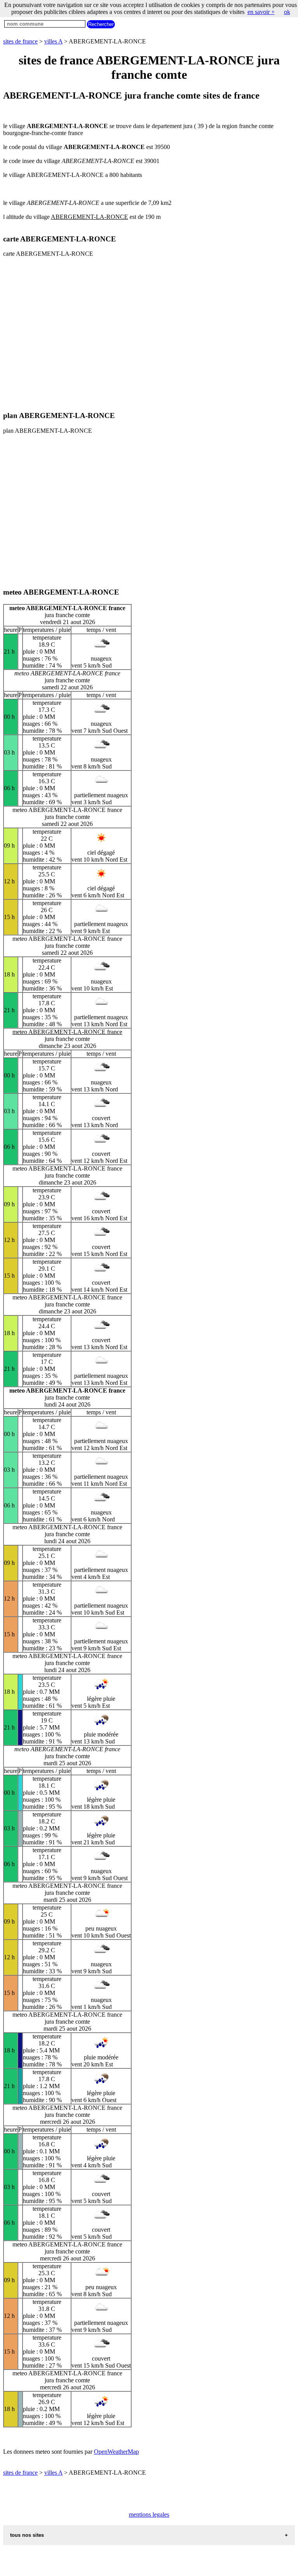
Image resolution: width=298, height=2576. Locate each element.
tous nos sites (27, 2535)
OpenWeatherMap (116, 2452)
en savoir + (261, 12)
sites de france (20, 41)
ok (287, 12)
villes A (53, 41)
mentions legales (149, 2514)
